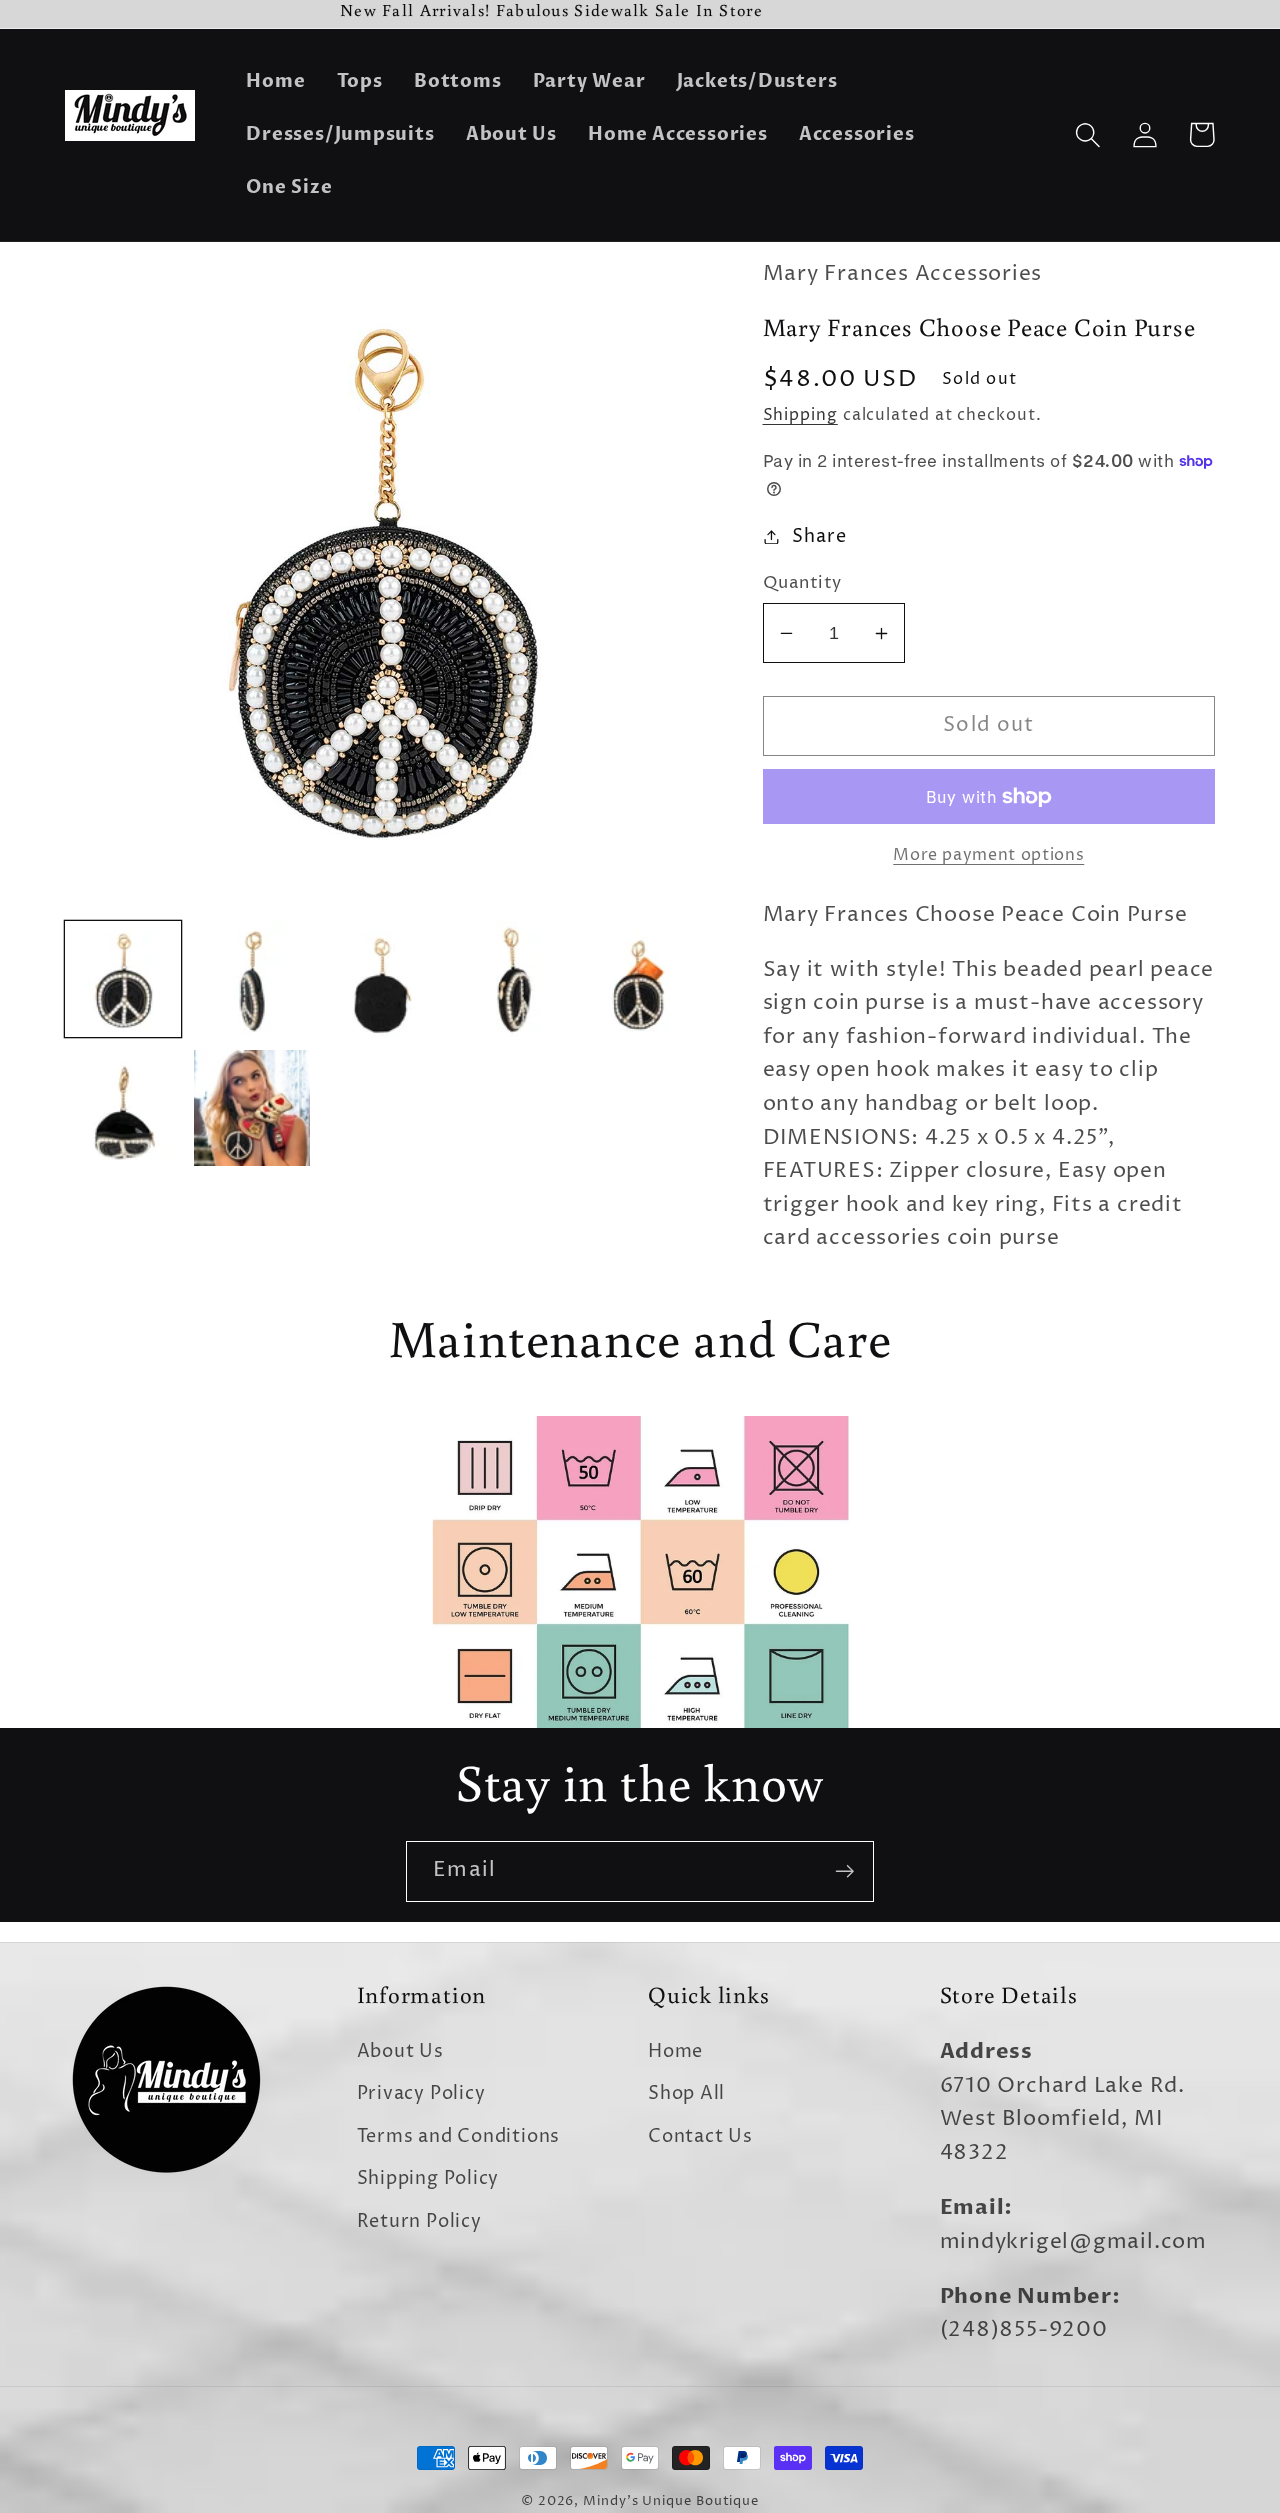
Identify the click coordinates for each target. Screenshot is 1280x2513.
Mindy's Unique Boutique (671, 2501)
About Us (400, 2051)
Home (675, 2051)
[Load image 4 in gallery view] (510, 979)
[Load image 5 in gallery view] (639, 979)
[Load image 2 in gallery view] (252, 979)
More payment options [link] (988, 855)
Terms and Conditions (459, 2136)
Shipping (800, 415)
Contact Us (700, 2136)
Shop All (686, 2093)
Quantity (802, 583)
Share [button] (819, 536)
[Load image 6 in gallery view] (123, 1108)
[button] (1087, 134)
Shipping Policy (428, 2178)
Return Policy (419, 2221)
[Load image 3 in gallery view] (381, 979)
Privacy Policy (421, 2093)
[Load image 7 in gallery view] (252, 1108)
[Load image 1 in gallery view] (123, 979)
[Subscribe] (844, 1871)
